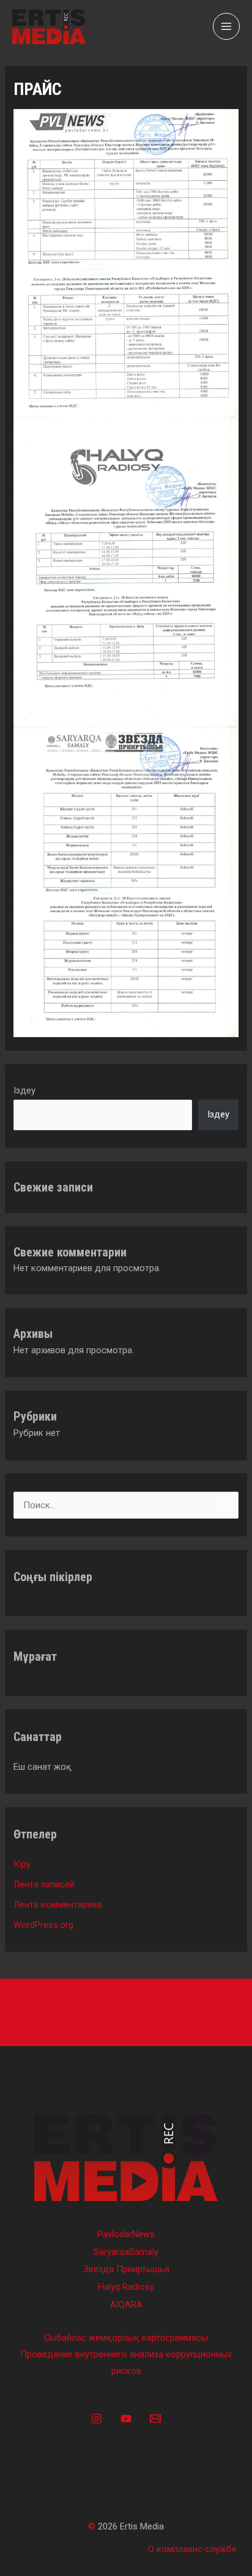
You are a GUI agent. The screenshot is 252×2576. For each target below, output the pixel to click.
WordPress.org (43, 1925)
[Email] (155, 2419)
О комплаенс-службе (192, 2549)
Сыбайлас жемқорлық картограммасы (126, 2338)
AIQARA (126, 2305)
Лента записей (44, 1884)
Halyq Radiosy (126, 2287)
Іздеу (24, 1090)
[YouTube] (126, 2419)
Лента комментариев (58, 1905)
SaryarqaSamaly (126, 2252)
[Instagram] (97, 2419)
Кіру (22, 1864)
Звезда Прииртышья (126, 2269)
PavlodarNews (126, 2234)
